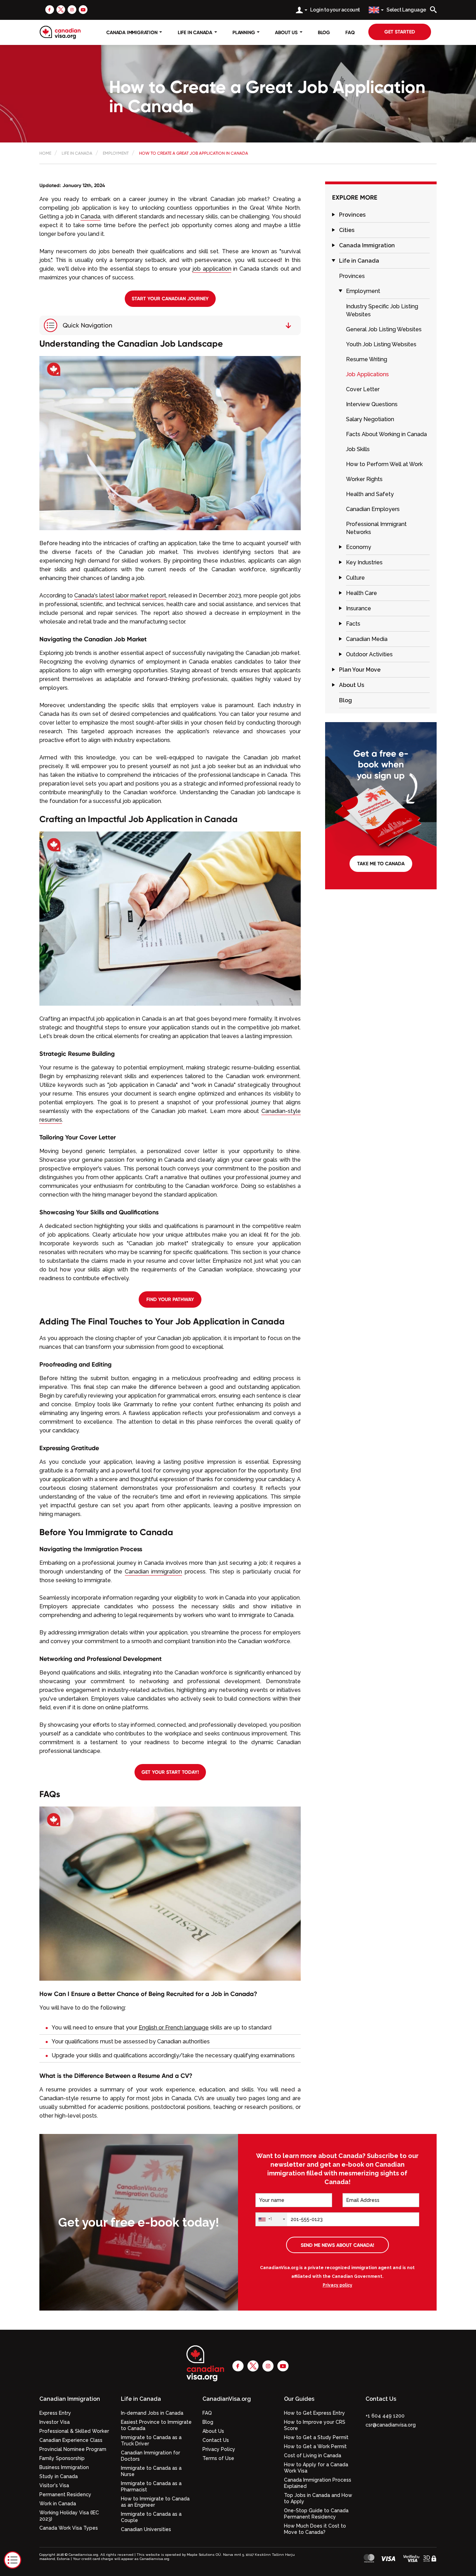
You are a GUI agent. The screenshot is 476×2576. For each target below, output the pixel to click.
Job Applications (367, 374)
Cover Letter (363, 389)
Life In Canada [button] (196, 32)
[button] (333, 215)
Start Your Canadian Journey (170, 299)
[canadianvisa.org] (60, 32)
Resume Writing (367, 359)
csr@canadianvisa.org (391, 2425)
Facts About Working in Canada (386, 434)
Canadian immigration (153, 1572)
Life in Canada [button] (141, 2399)
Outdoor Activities (369, 654)
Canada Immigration (367, 245)
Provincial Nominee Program (73, 2449)
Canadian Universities (146, 2529)
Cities (347, 230)
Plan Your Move (360, 670)
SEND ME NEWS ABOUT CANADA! (337, 2245)
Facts (353, 624)
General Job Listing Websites (384, 329)
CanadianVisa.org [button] (227, 2399)
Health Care (362, 593)
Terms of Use (218, 2458)
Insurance (359, 608)
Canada (90, 216)
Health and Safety (370, 494)
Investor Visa (55, 2422)
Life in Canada (359, 261)
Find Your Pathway (170, 1299)
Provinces (352, 215)
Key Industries (364, 562)
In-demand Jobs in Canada (152, 2413)
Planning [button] (244, 32)
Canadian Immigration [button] (70, 2399)
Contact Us (216, 2440)
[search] (433, 10)
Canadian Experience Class (71, 2440)
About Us (352, 685)
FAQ (350, 32)
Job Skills (358, 449)
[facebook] (50, 9)
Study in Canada (59, 2476)
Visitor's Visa (54, 2485)
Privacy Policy (219, 2449)
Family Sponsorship (62, 2458)
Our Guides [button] (299, 2399)
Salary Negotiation (370, 419)
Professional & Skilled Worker (74, 2431)
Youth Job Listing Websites (381, 344)
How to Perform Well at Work (384, 464)
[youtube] (83, 9)
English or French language (174, 2028)
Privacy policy (337, 2285)
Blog (324, 32)
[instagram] (72, 9)
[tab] (384, 215)
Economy (359, 547)
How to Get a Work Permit (315, 2446)
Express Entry (55, 2413)
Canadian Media (367, 639)
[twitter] (61, 9)
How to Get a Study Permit (316, 2437)
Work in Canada (58, 2504)
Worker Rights (364, 479)
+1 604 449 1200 (385, 2416)
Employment (363, 291)
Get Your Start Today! (170, 1772)
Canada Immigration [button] (132, 32)
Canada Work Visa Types (69, 2528)
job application (212, 269)
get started (400, 32)
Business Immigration (64, 2467)
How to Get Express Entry (314, 2413)
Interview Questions (372, 404)
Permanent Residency (65, 2494)
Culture (355, 578)
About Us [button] (287, 32)
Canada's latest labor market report (120, 595)
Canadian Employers (373, 509)
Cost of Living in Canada (313, 2455)
